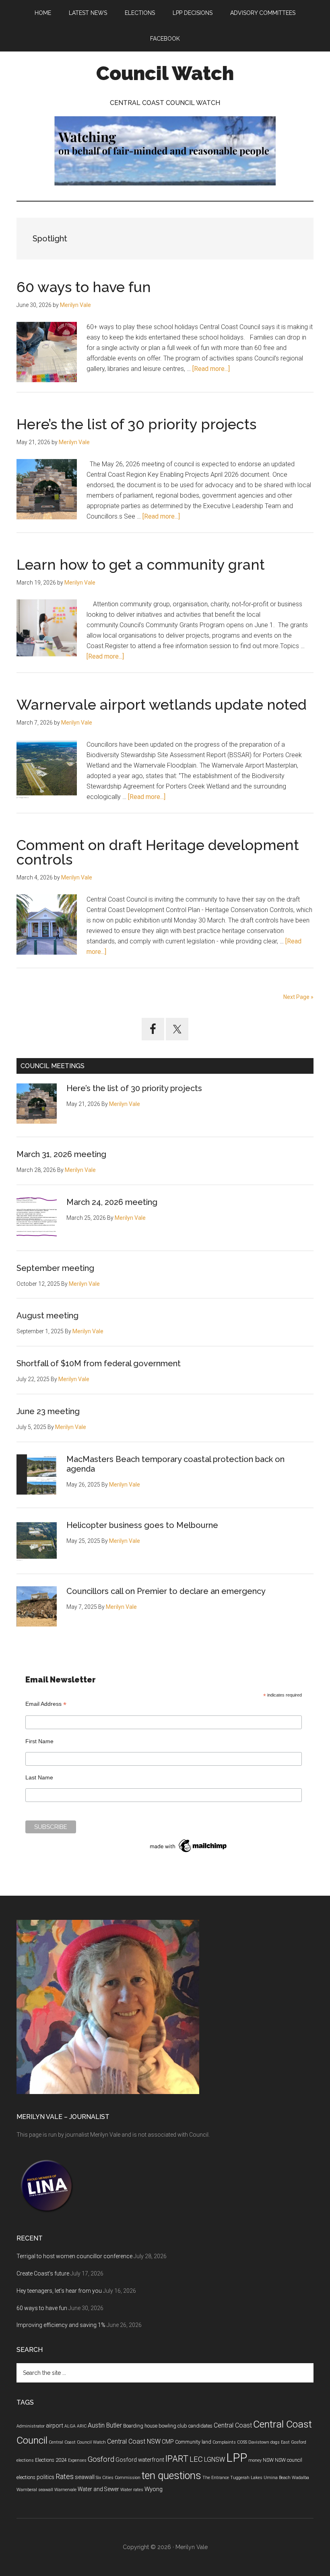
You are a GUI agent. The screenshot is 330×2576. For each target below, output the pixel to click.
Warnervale (65, 2490)
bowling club (173, 2426)
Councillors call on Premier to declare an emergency (166, 1591)
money (255, 2460)
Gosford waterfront (140, 2460)
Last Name (39, 1777)
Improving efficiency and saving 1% (61, 2325)
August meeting (47, 1316)
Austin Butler (105, 2425)
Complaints (224, 2442)
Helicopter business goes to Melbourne (142, 1525)
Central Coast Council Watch (77, 2442)
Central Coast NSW (134, 2441)
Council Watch (165, 73)
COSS (242, 2442)
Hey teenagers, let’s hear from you (59, 2291)
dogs (275, 2442)
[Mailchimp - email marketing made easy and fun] (189, 1852)
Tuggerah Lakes (246, 2478)
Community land (193, 2442)
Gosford (101, 2459)
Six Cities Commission (118, 2478)
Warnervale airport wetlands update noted (162, 704)
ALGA (70, 2426)
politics (45, 2477)
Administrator (31, 2426)
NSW (268, 2460)
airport (55, 2426)
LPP (237, 2458)
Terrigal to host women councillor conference (74, 2256)
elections (25, 2460)
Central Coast (233, 2425)
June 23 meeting (48, 1411)
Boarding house (140, 2426)
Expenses (77, 2460)
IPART (177, 2459)
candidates (200, 2426)
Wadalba (300, 2478)
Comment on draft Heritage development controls (158, 852)
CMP (168, 2442)
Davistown (259, 2442)
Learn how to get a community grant (141, 564)
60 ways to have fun (84, 287)
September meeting (55, 1268)
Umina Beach (277, 2478)
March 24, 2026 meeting (112, 1202)
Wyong (154, 2489)
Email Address (46, 1704)
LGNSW (214, 2460)
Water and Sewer (98, 2489)
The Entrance (216, 2478)
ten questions (171, 2476)
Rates (65, 2477)
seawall (85, 2477)
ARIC (82, 2426)
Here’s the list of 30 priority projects (136, 424)
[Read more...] (211, 369)
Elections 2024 (51, 2460)
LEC (196, 2459)
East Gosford (294, 2442)
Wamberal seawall (35, 2490)
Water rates (132, 2490)
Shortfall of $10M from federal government (99, 1363)
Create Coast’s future (43, 2273)
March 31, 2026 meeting (61, 1154)
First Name (39, 1741)
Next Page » (298, 997)
